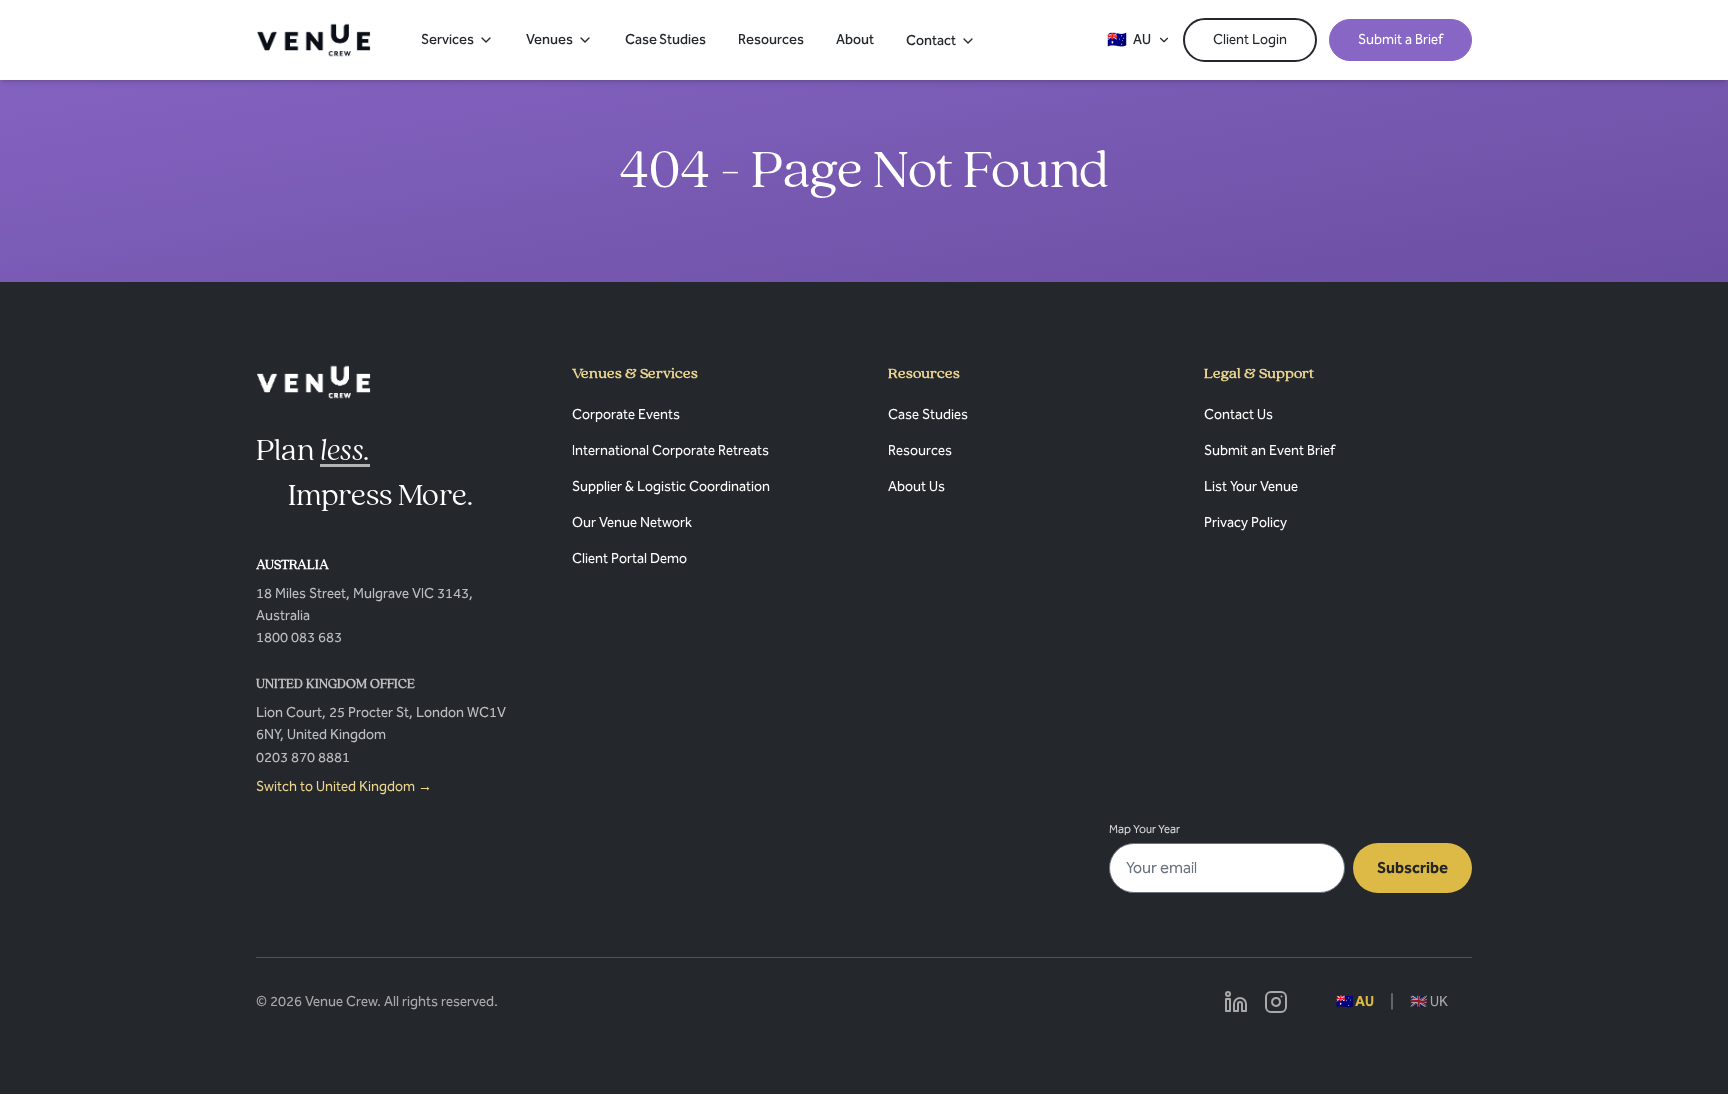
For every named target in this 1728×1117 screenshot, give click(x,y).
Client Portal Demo (629, 558)
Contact (931, 40)
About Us (916, 486)
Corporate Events (626, 414)
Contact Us (1238, 414)
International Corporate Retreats (670, 450)
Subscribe (1412, 867)
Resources (771, 39)
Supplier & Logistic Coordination (671, 486)
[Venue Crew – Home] (313, 40)
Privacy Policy (1245, 522)
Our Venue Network (632, 522)
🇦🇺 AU (1355, 1001)
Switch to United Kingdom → (344, 786)
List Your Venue (1251, 486)
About (855, 39)
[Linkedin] (1236, 1002)
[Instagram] (1276, 1002)
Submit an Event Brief (1269, 450)
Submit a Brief (1400, 39)
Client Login (1250, 39)
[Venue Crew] (313, 382)
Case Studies (665, 39)
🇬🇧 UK (1429, 1001)
